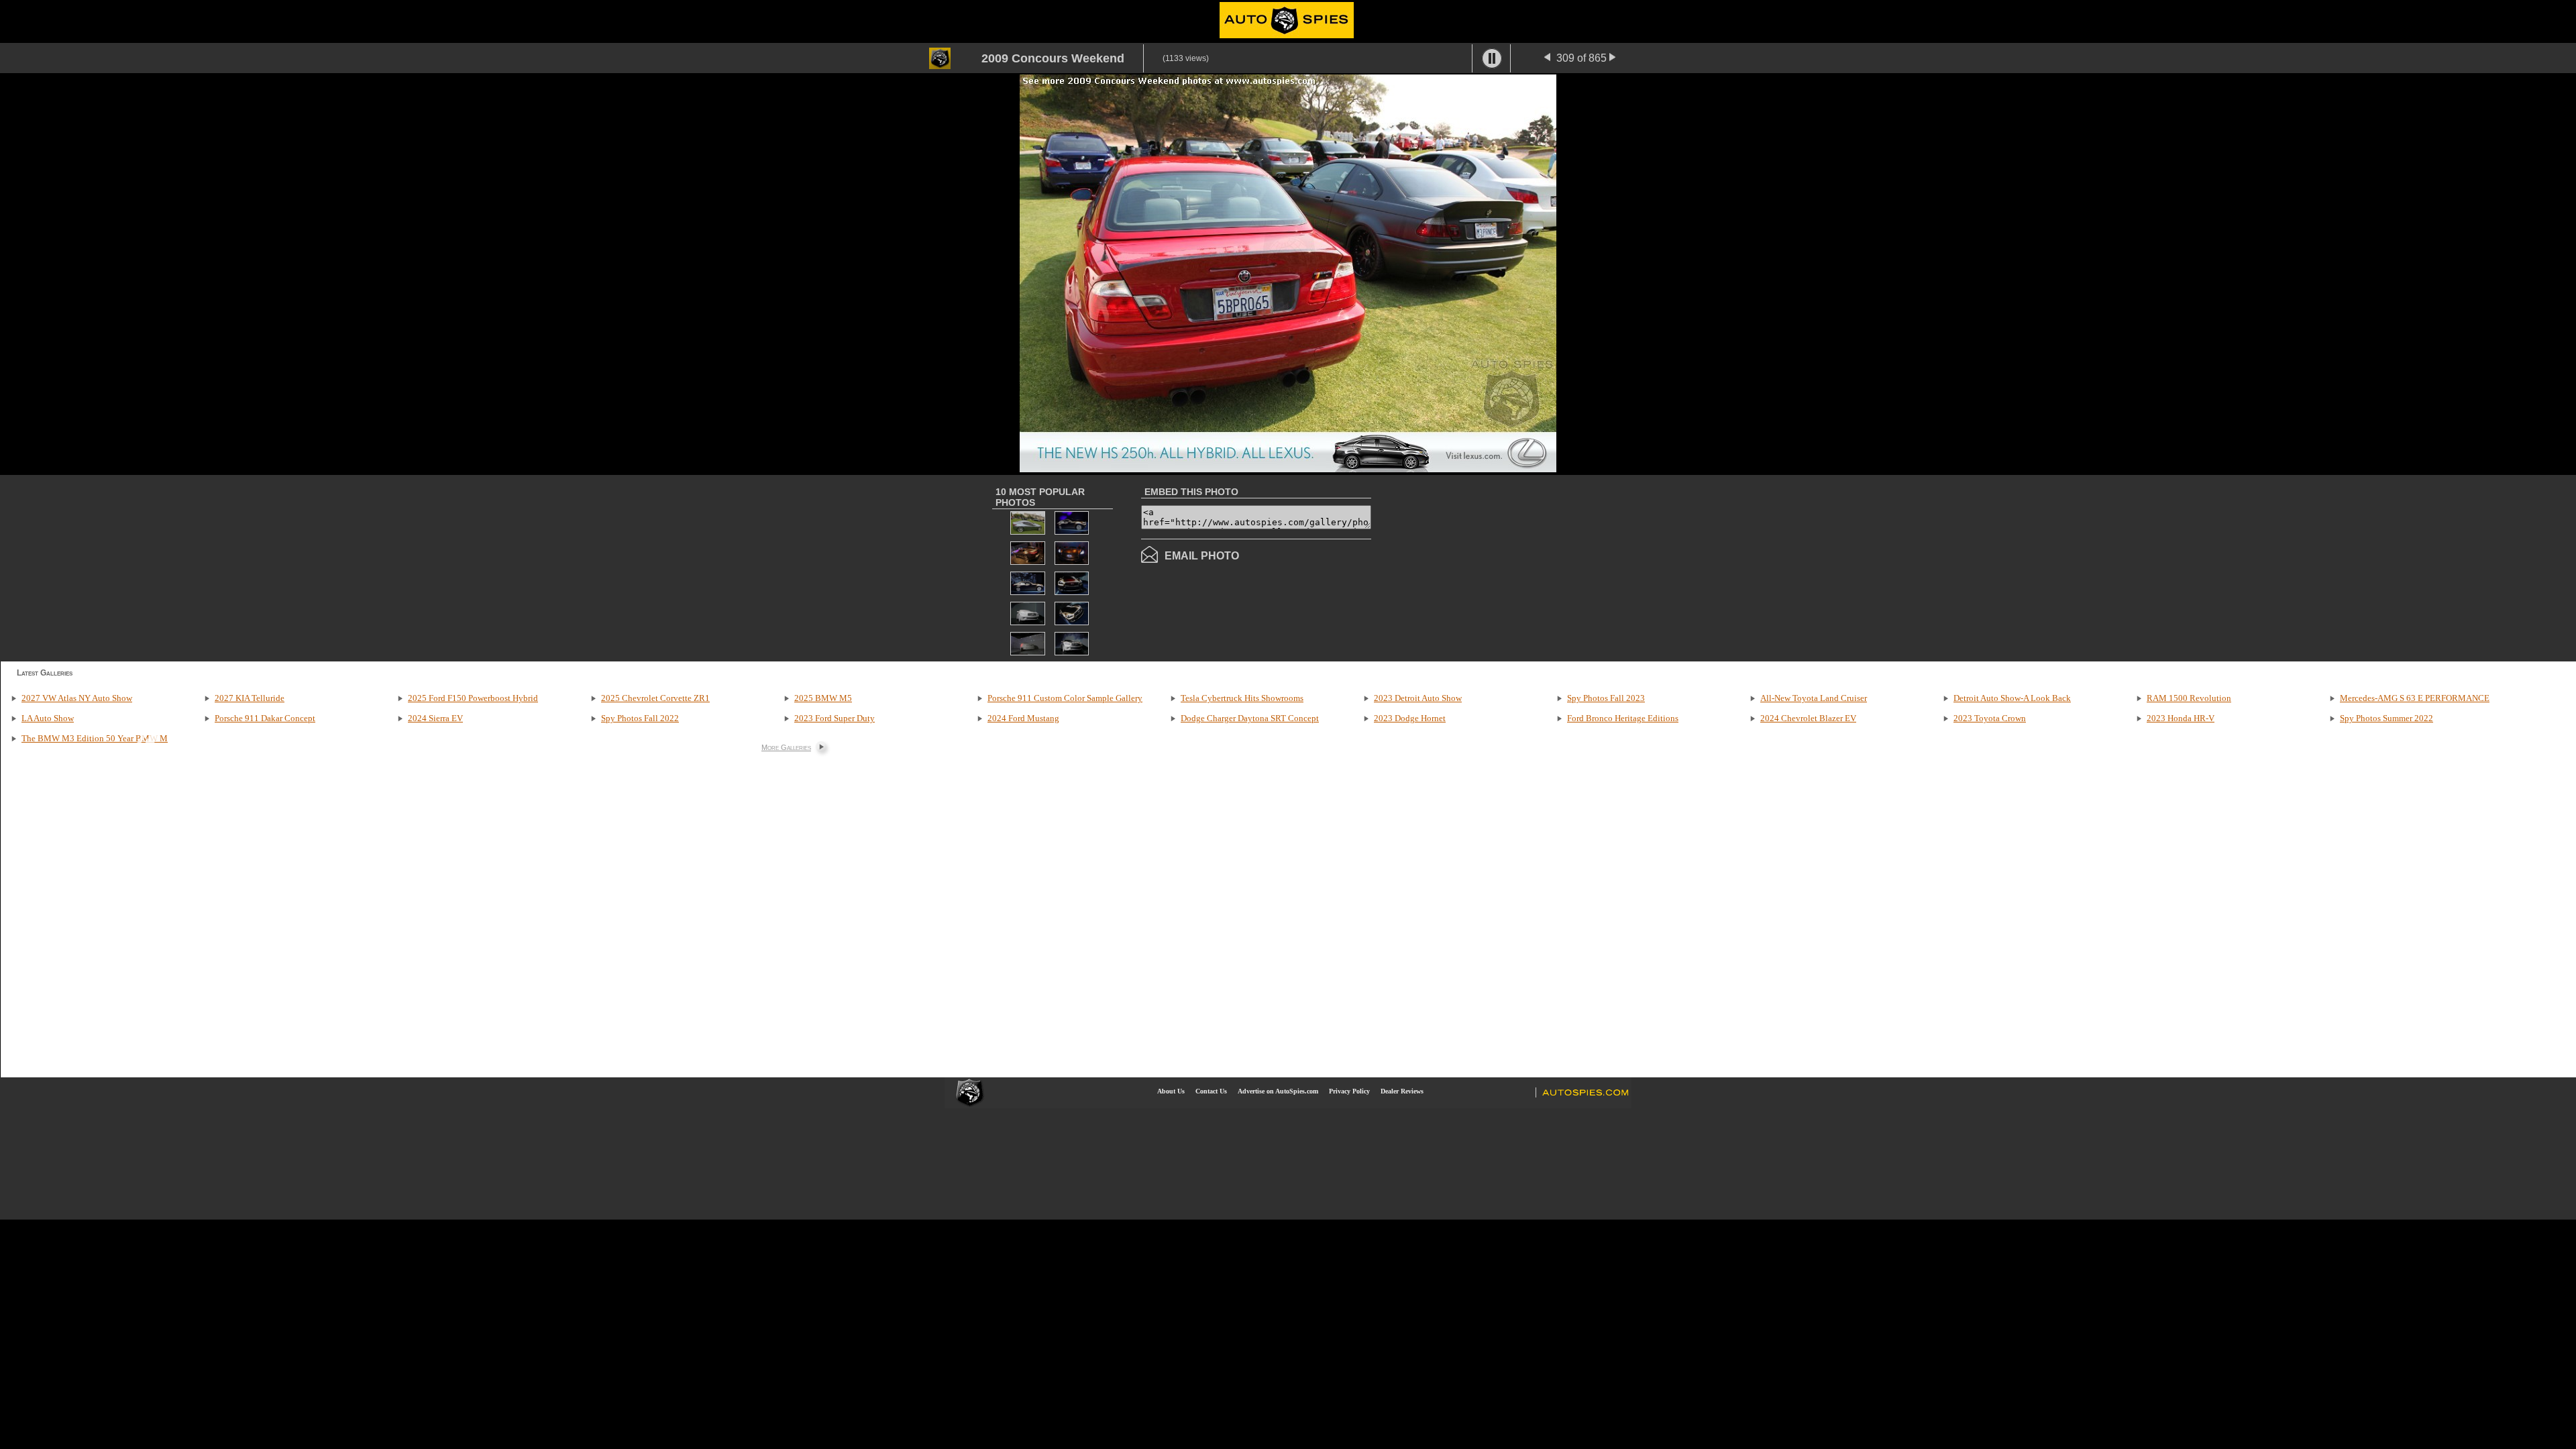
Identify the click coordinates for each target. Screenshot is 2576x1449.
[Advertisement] (1484, 567)
